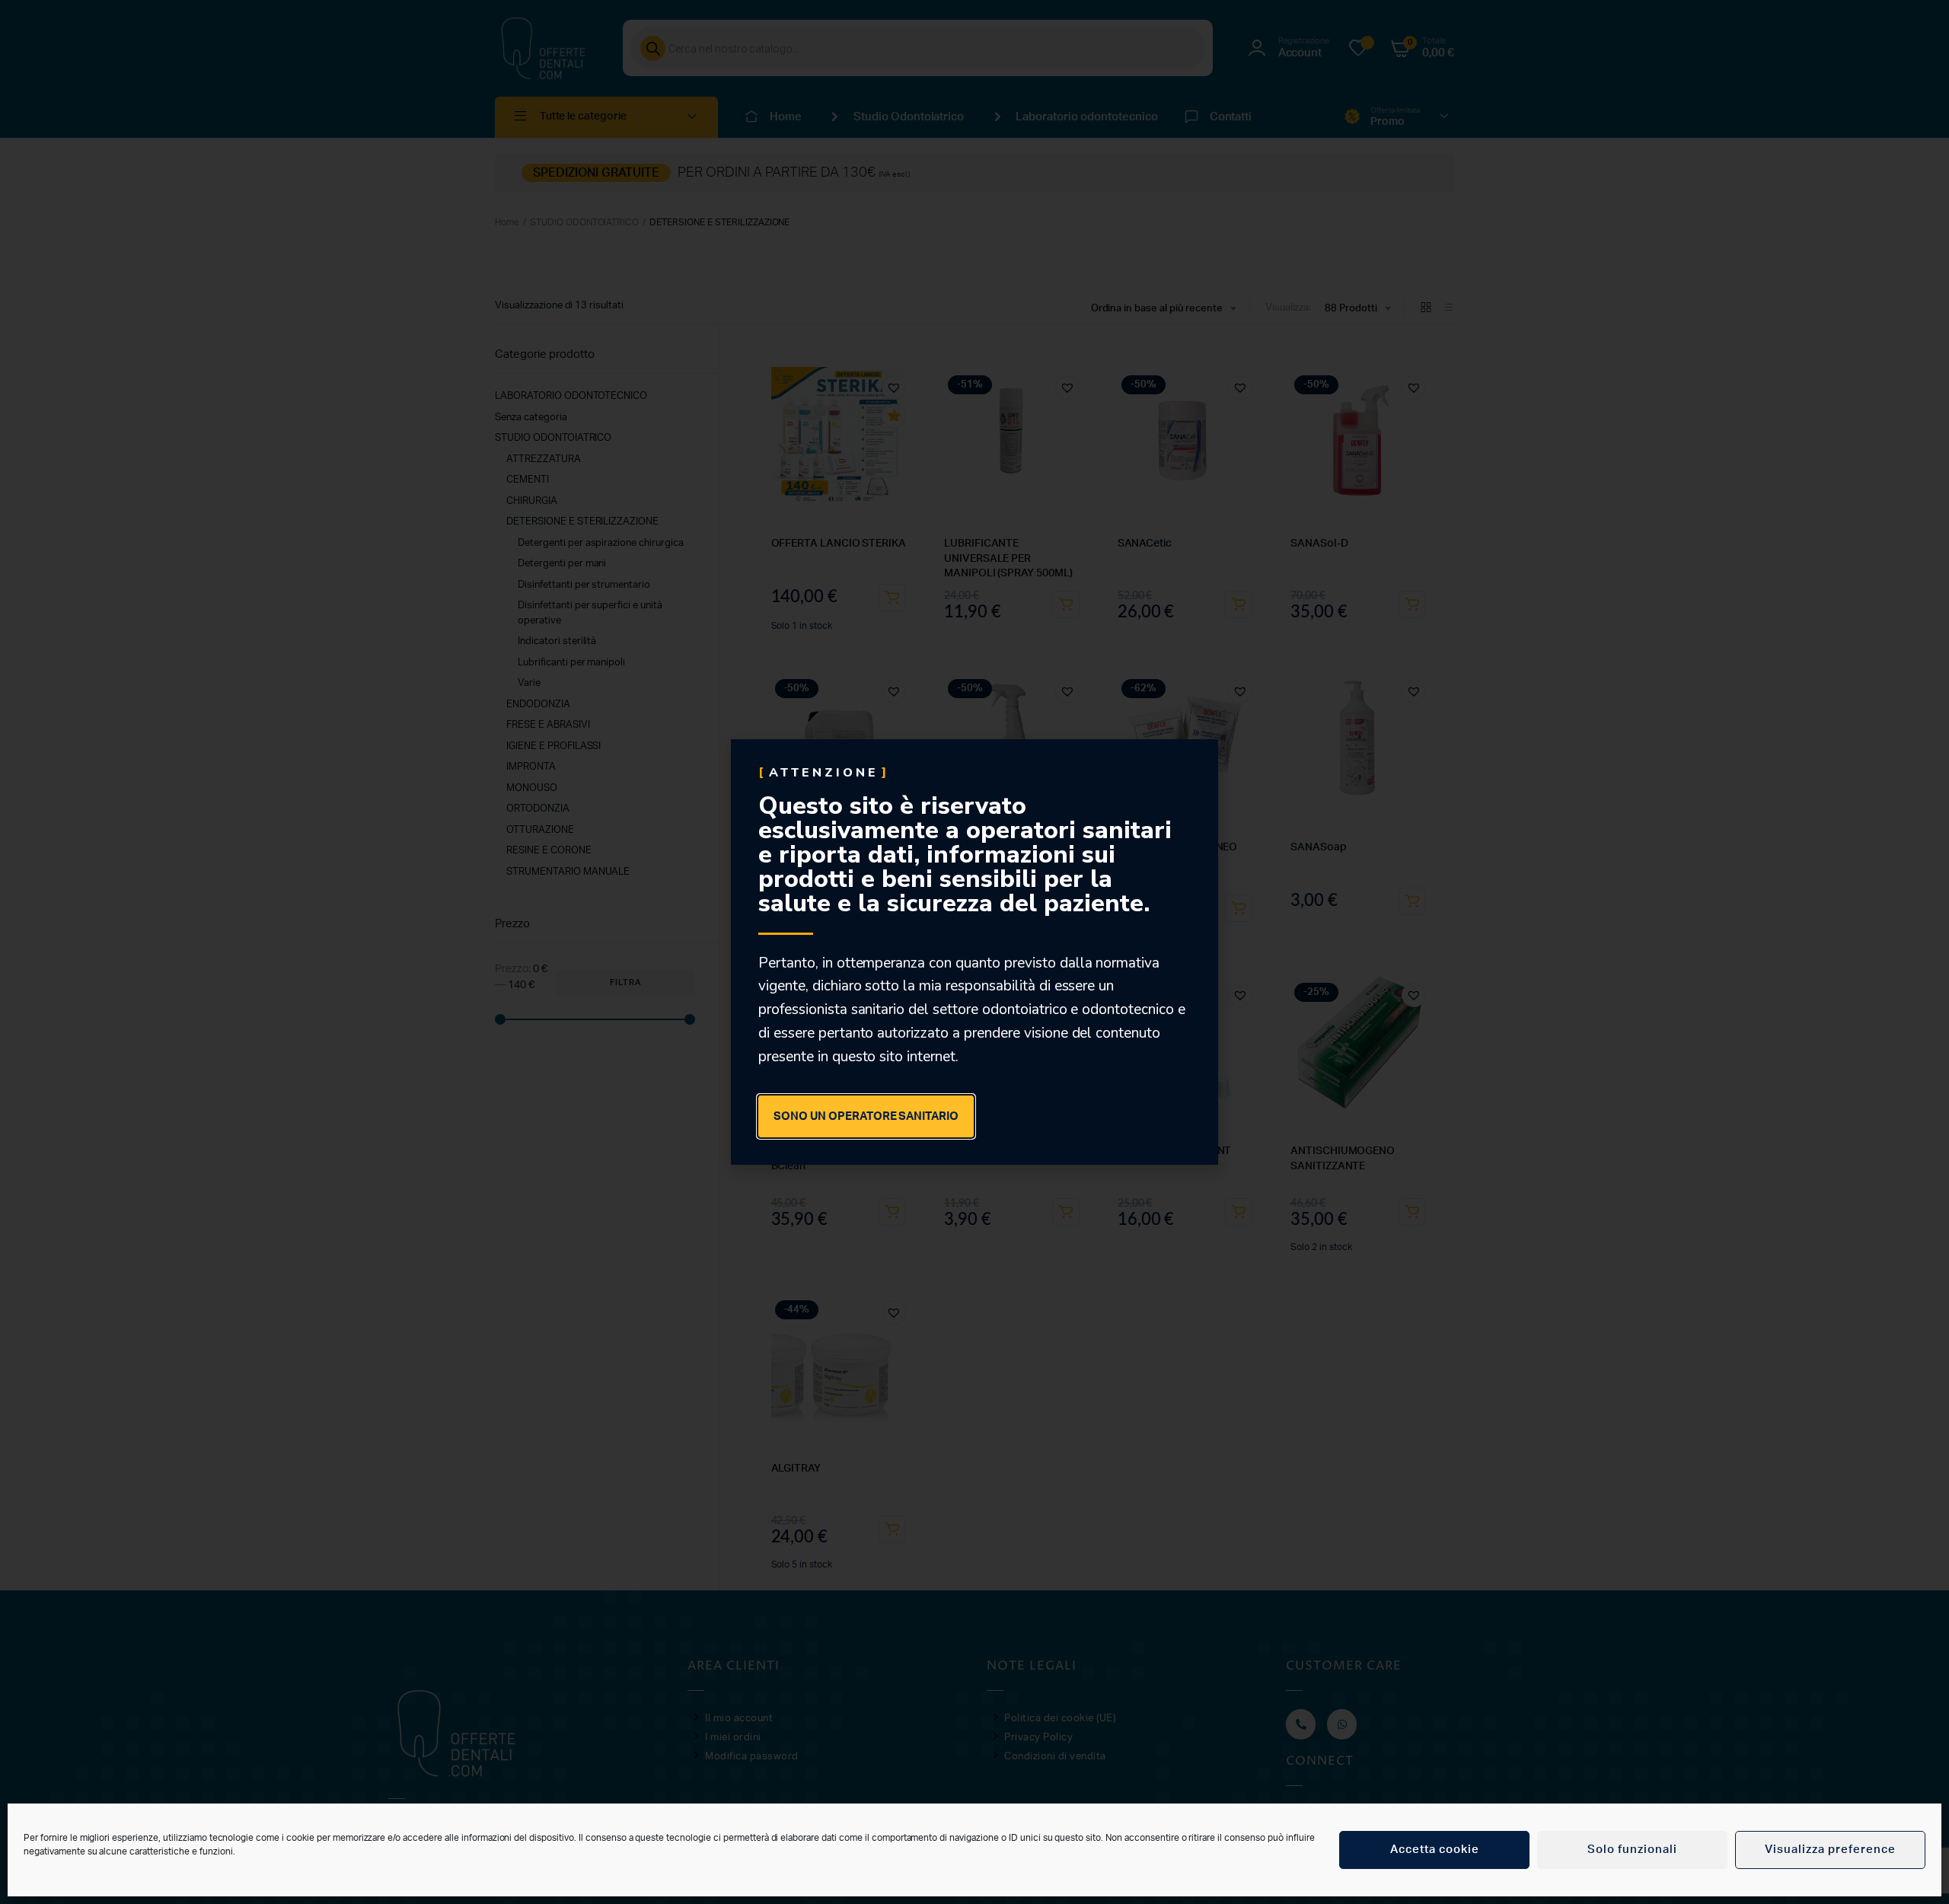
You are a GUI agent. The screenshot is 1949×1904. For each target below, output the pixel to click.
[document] (974, 952)
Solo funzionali (1632, 1850)
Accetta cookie (1435, 1850)
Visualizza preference (1830, 1850)
